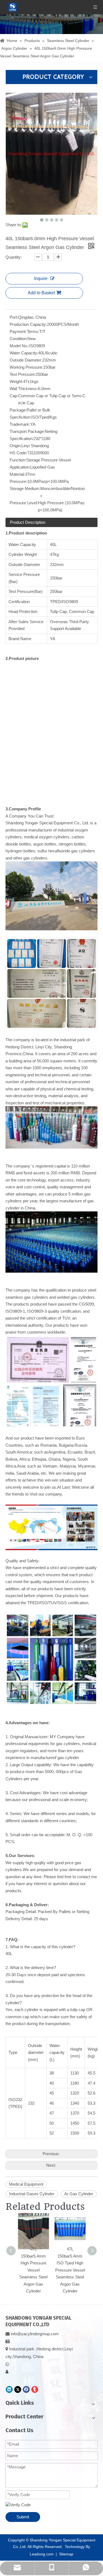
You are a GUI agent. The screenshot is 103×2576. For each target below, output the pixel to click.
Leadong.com (42, 2554)
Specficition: (20, 417)
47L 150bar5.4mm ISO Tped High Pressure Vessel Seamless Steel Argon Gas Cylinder (70, 2270)
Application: (20, 467)
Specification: (22, 439)
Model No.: (19, 346)
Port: (14, 317)
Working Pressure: (26, 367)
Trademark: (20, 424)
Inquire (41, 278)
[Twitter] (18, 2389)
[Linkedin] (9, 2389)
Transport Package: (27, 431)
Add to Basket (41, 293)
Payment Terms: (24, 331)
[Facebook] (26, 2389)
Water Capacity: (24, 353)
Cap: (14, 396)
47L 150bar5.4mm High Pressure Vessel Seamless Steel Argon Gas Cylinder (33, 2270)
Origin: (16, 446)
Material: (17, 474)
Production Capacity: (28, 324)
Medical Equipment (26, 2184)
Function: (18, 460)
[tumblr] (35, 2389)
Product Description (28, 522)
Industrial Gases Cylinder (32, 2194)
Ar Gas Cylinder (79, 2194)
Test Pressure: (23, 374)
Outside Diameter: (26, 360)
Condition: (19, 339)
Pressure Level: (24, 503)
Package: (18, 410)
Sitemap (66, 2554)
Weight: (16, 381)
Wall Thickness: (24, 389)
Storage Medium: (25, 488)
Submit (23, 2517)
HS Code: (18, 453)
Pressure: (18, 481)
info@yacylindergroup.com (35, 2334)
